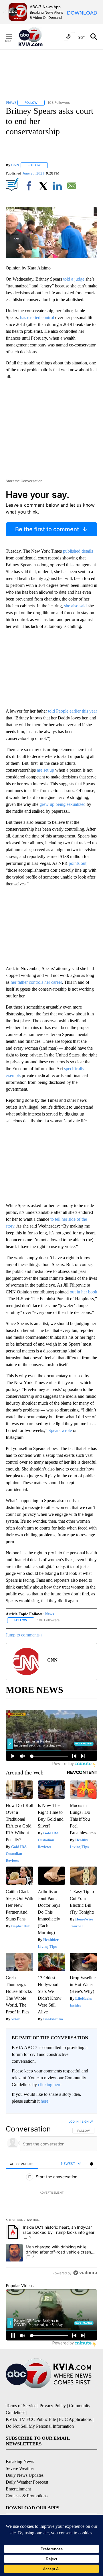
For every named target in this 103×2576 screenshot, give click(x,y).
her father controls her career (36, 982)
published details (77, 551)
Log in (74, 2121)
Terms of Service (21, 2406)
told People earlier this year (73, 711)
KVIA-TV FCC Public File (31, 2419)
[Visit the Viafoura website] (85, 2273)
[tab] (22, 2164)
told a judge (74, 279)
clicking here (50, 2085)
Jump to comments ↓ (24, 1635)
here (44, 2101)
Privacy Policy (53, 2406)
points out (77, 863)
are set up (45, 770)
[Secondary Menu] (13, 37)
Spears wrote (60, 1430)
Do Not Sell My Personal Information (40, 2426)
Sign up (88, 2121)
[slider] (51, 258)
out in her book (84, 1292)
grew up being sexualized (63, 804)
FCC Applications (75, 2419)
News (49, 1614)
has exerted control (37, 318)
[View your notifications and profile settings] (92, 2164)
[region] (51, 2198)
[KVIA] (37, 37)
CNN (15, 165)
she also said (75, 606)
